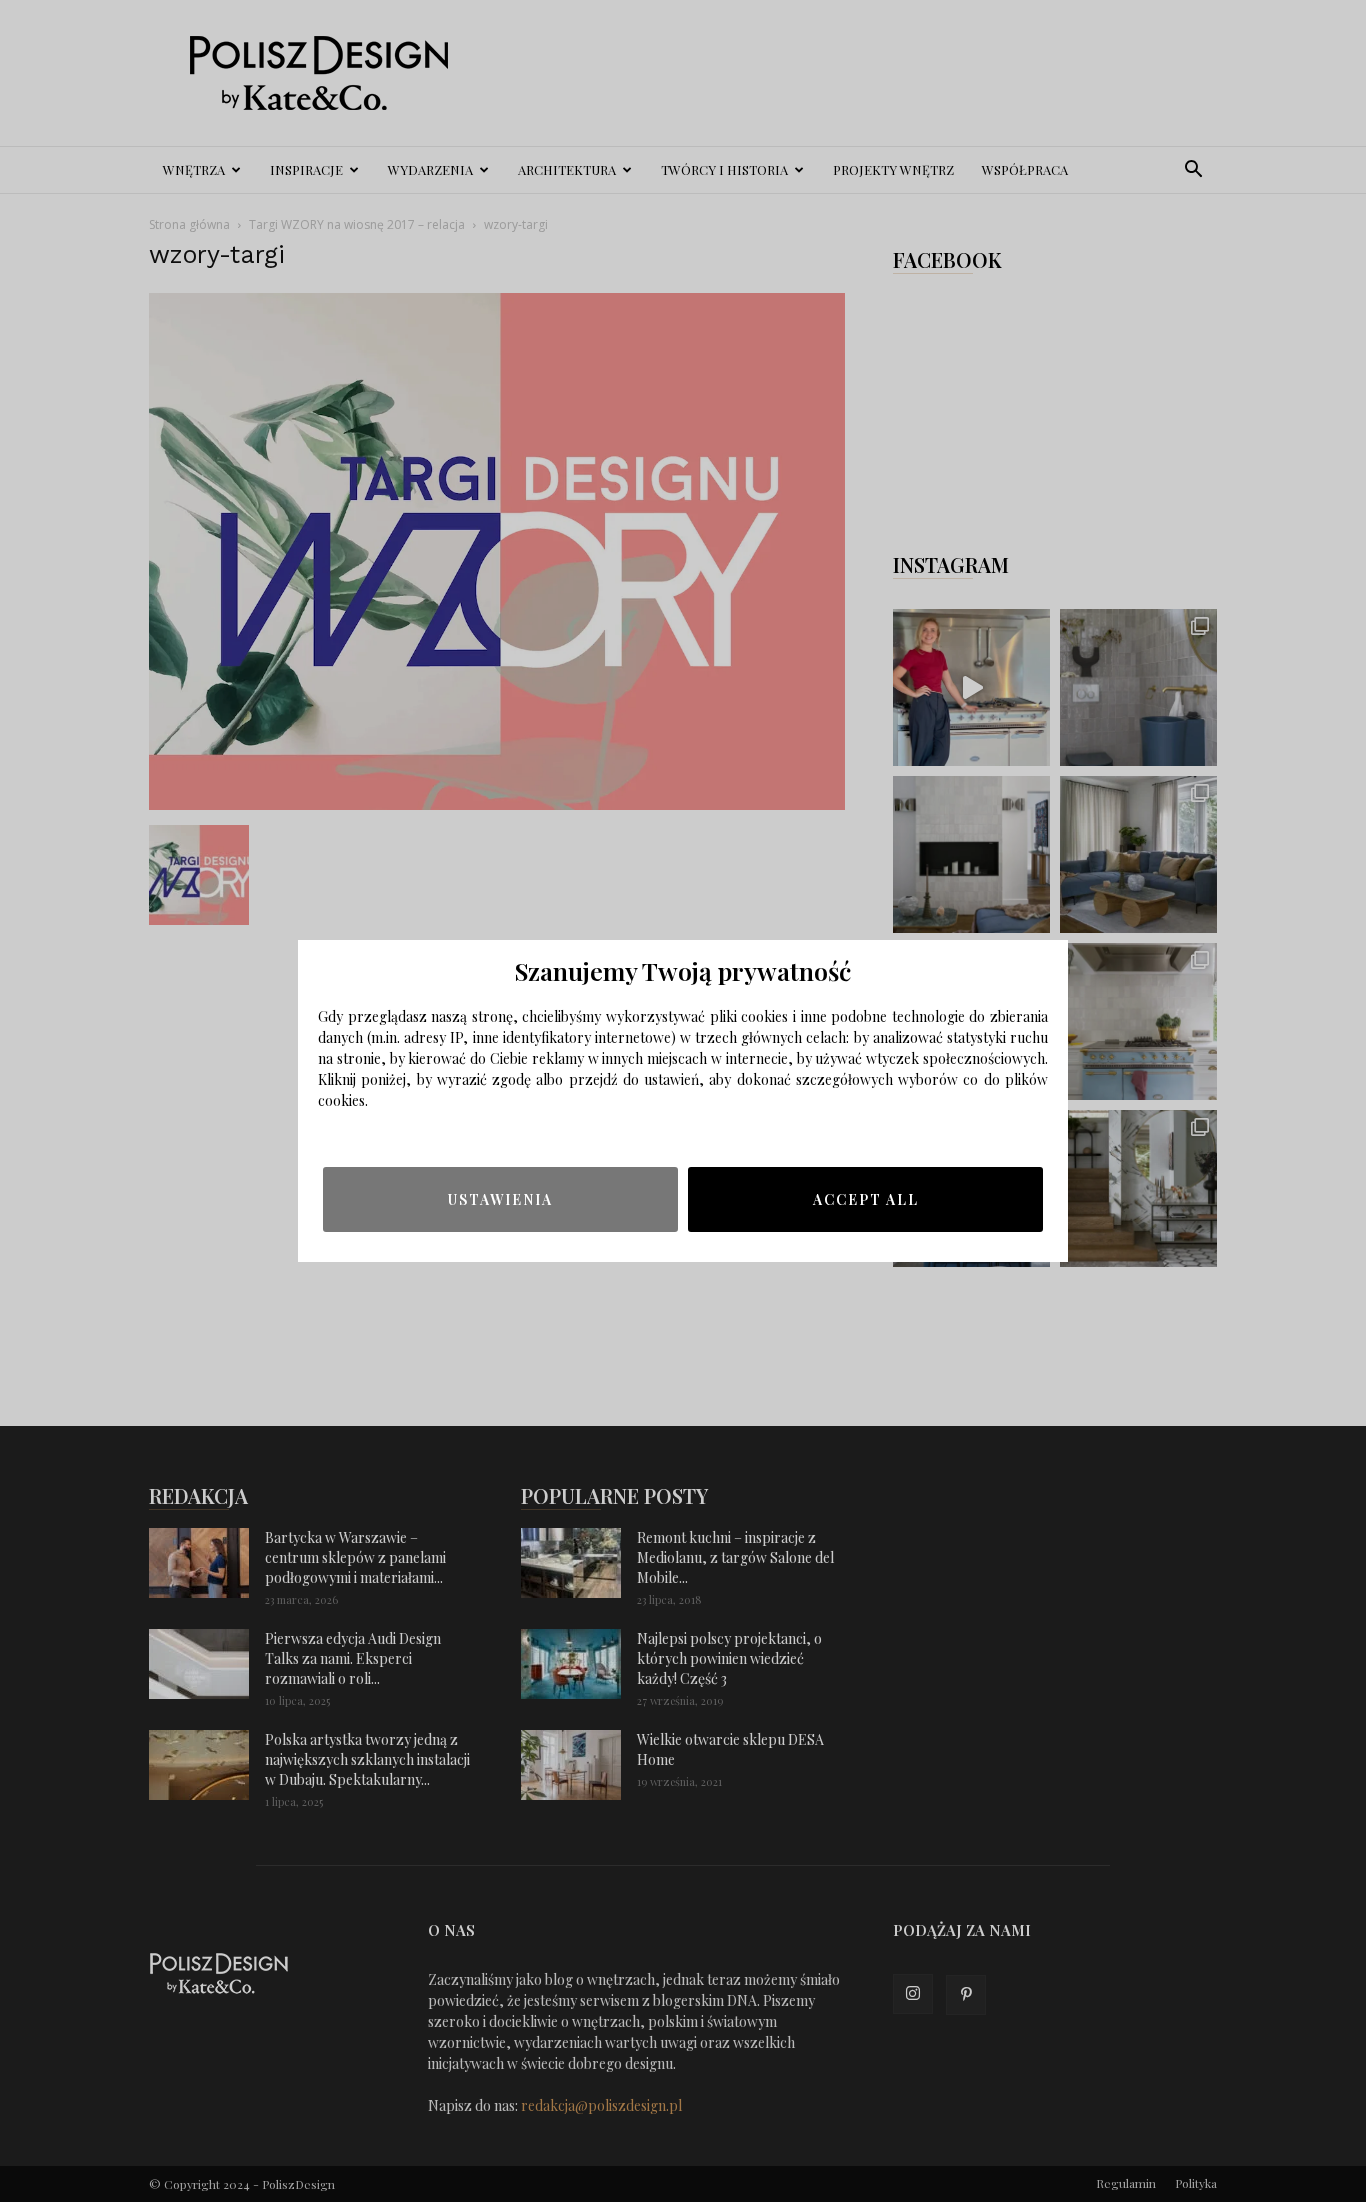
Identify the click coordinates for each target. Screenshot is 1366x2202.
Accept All (866, 1199)
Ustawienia (500, 1199)
